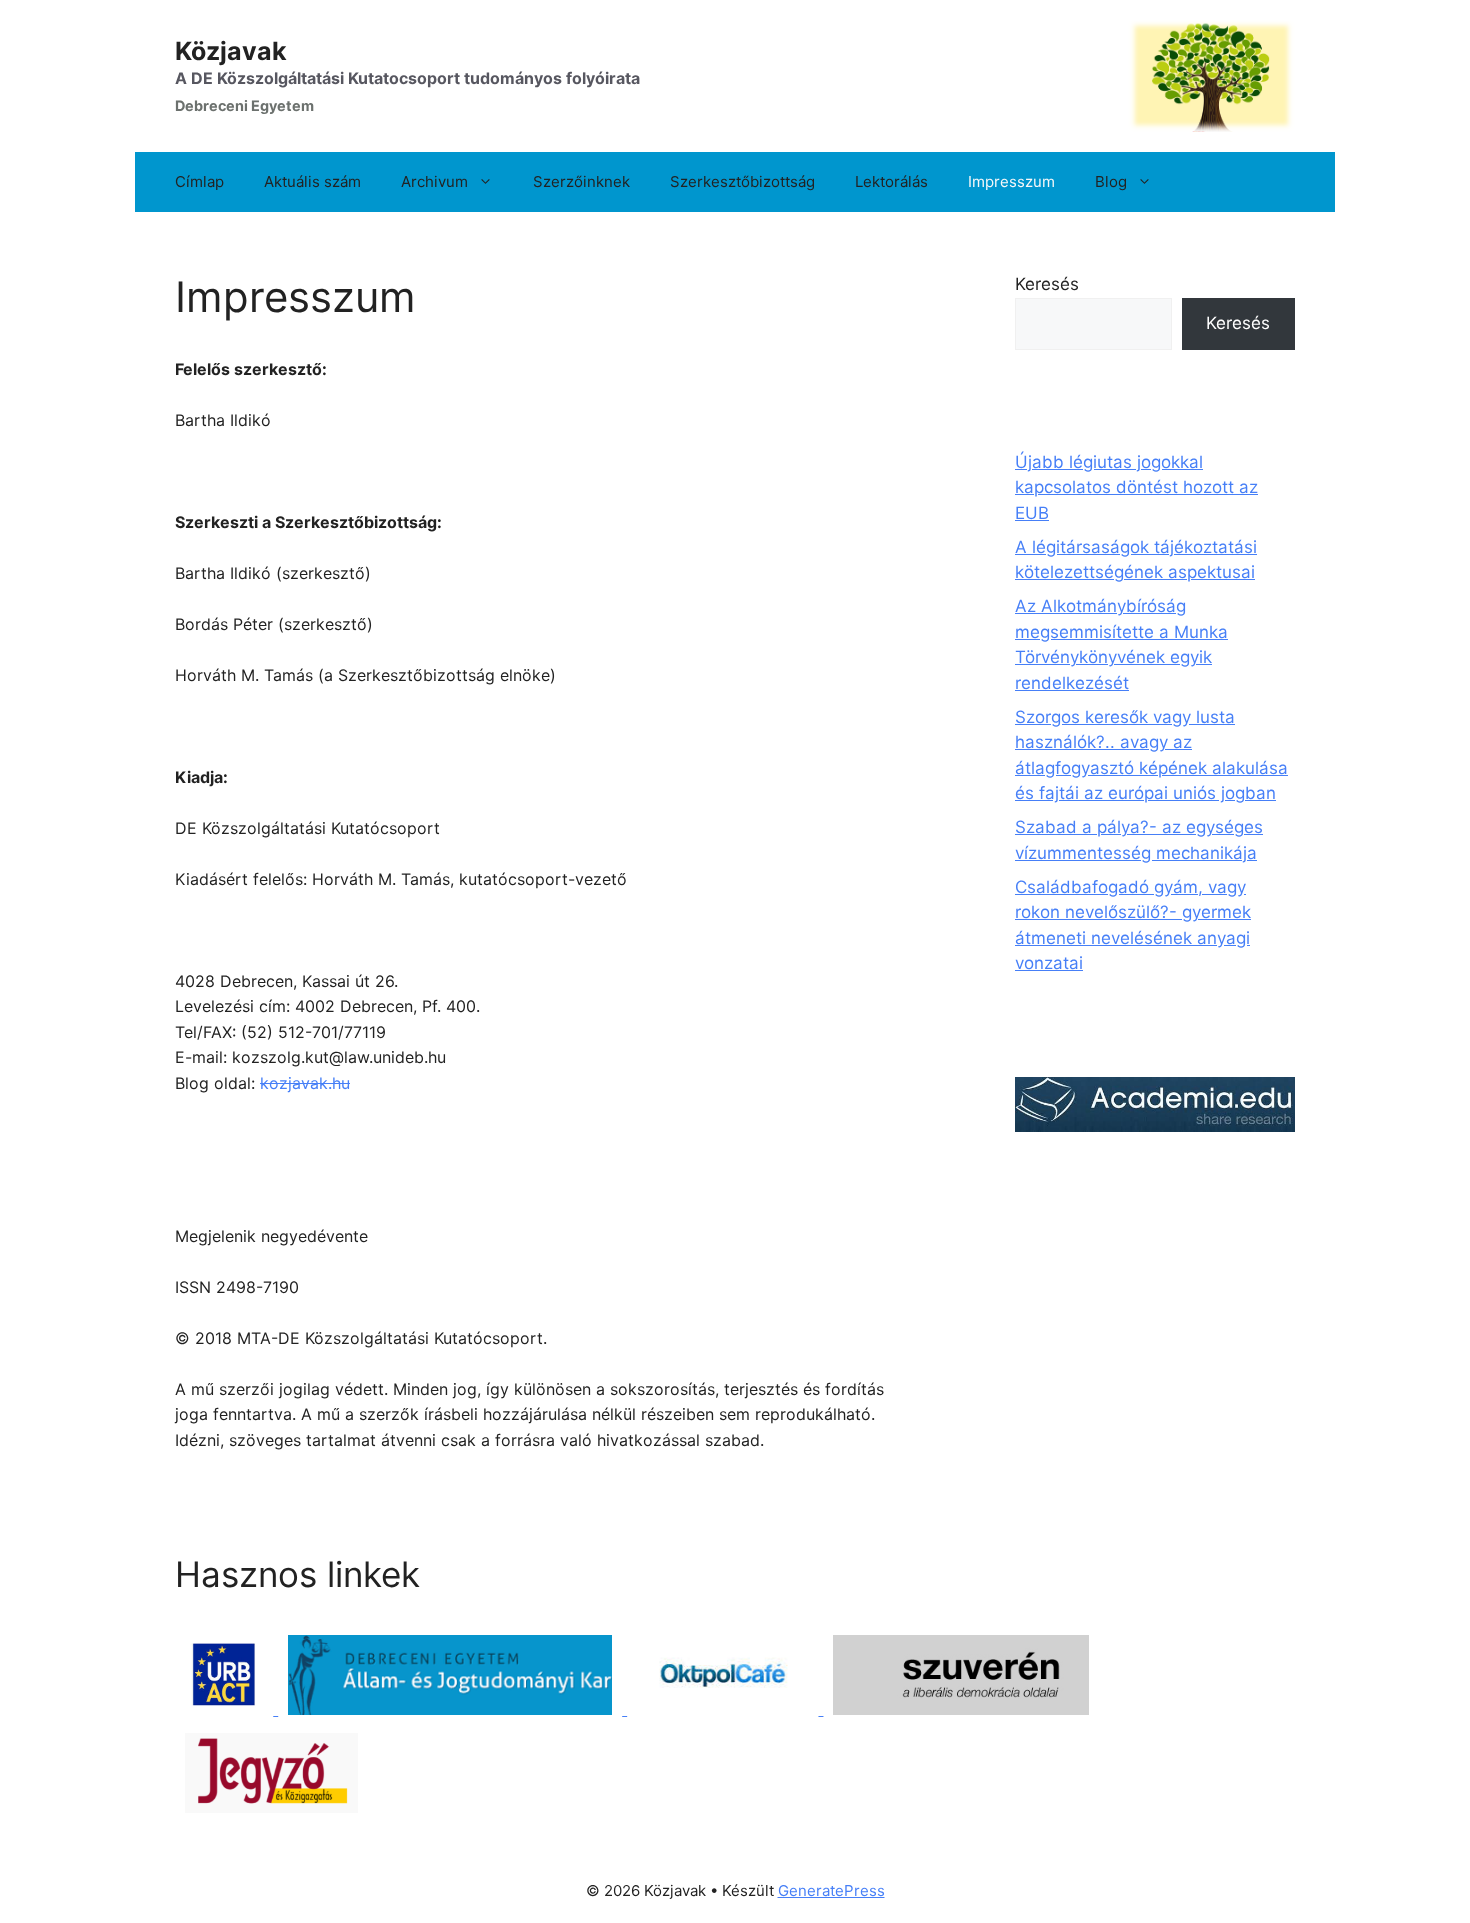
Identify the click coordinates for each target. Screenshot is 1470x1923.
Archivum (434, 181)
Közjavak (231, 51)
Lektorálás (891, 181)
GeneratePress (831, 1890)
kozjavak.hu (305, 1083)
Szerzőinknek (581, 181)
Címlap (199, 181)
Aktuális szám (312, 181)
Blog (1111, 181)
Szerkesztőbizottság (742, 181)
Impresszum (1011, 181)
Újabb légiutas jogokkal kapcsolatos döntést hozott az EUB (1136, 487)
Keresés (1047, 284)
